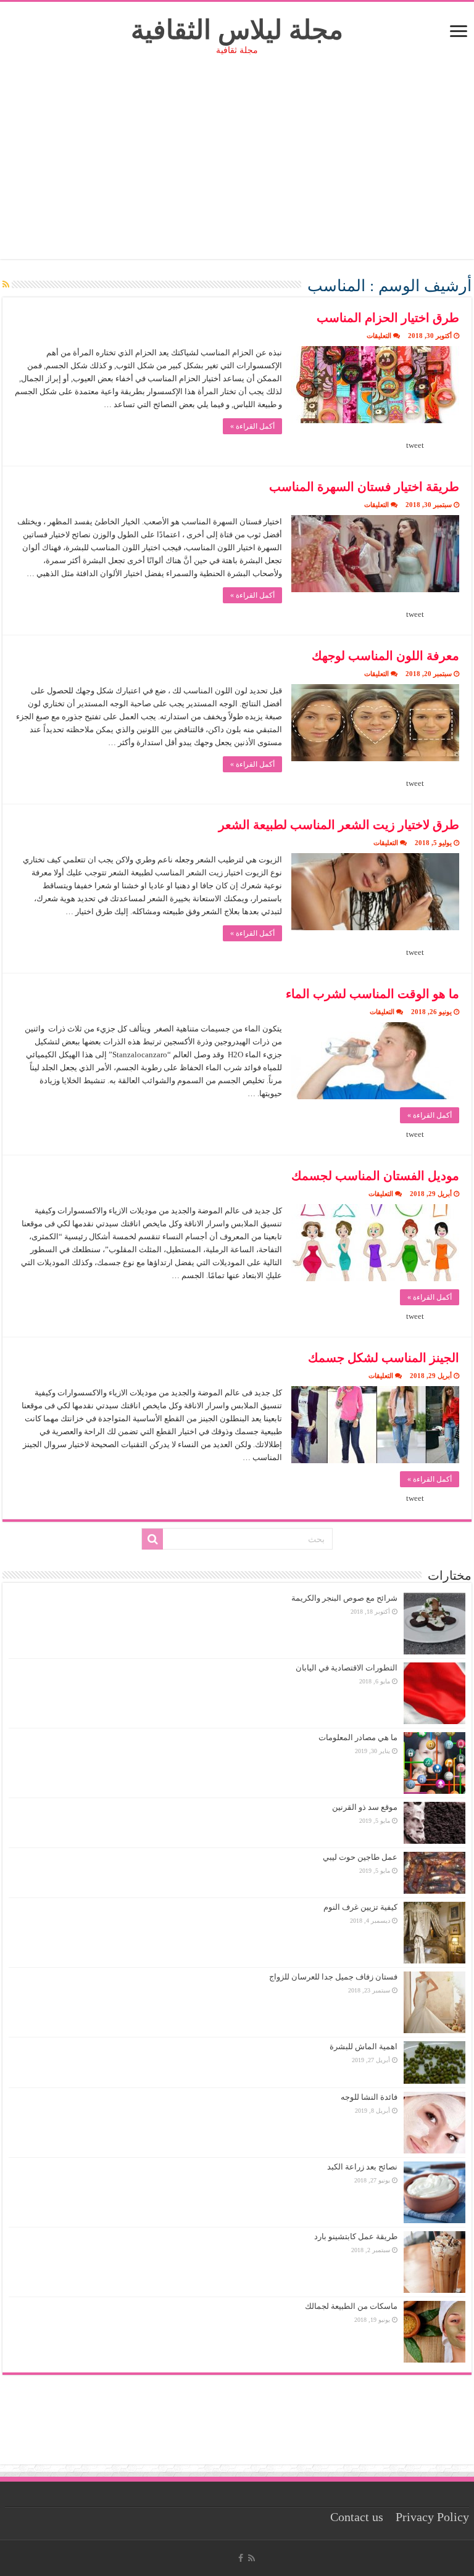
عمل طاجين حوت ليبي (360, 1857)
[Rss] (252, 2558)
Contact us (357, 2517)
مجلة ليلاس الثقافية (237, 30)
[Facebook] (241, 2558)
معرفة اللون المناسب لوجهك (385, 656)
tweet (415, 445)
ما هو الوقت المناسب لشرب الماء (372, 994)
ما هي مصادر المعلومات (358, 1737)
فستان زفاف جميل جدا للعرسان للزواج (333, 1977)
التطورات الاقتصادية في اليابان (347, 1668)
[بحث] (152, 1539)
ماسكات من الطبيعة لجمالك (351, 2306)
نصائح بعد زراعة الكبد (362, 2167)
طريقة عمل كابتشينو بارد (356, 2236)
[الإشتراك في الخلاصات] (6, 285)
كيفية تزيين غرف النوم (360, 1907)
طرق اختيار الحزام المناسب (388, 318)
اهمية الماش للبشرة (364, 2046)
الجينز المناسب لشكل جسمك (384, 1358)
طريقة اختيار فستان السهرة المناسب (364, 487)
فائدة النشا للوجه (369, 2097)
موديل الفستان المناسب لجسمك (375, 1176)
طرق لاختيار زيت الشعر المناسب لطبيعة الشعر (339, 825)
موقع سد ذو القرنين (365, 1807)
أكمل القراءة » (252, 426)
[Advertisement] (237, 173)
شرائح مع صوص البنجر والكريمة (344, 1598)
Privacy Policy (432, 2517)
